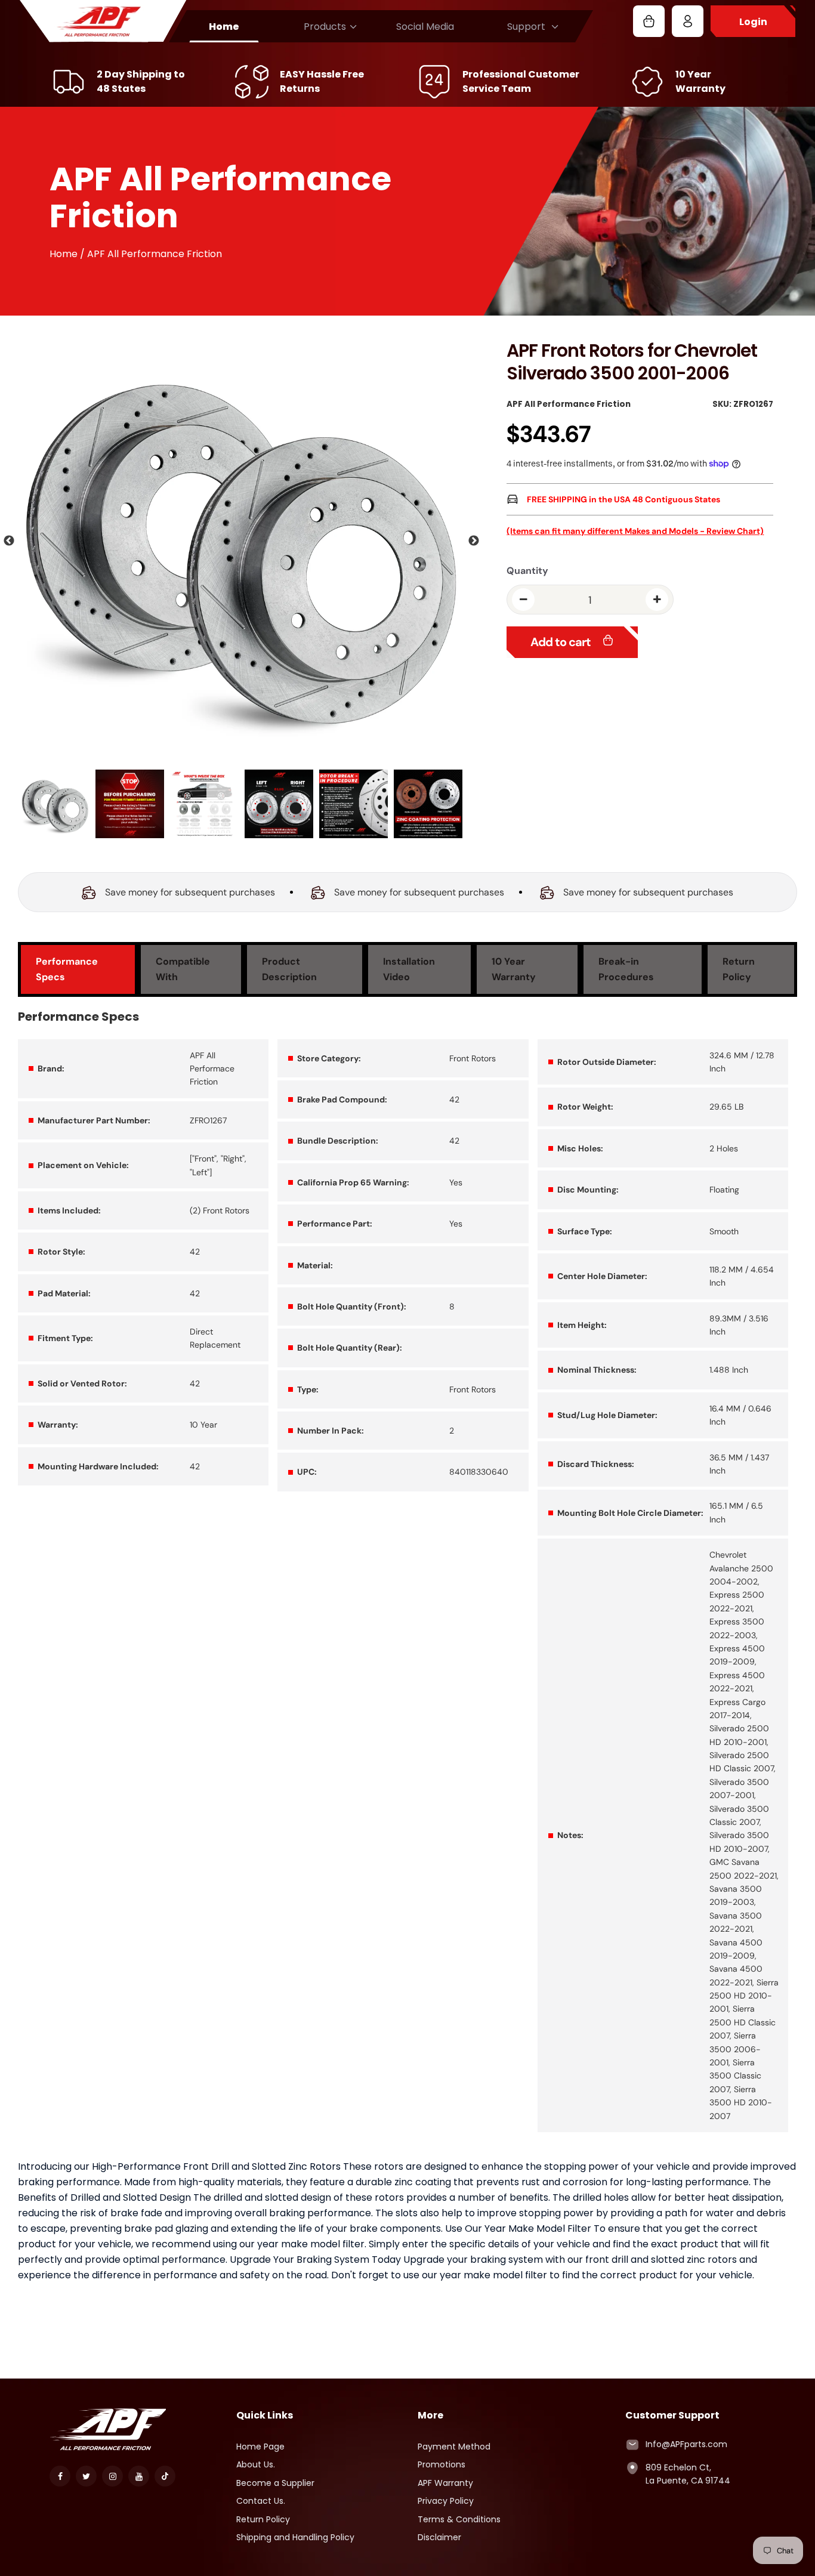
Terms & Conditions (459, 2519)
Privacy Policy (446, 2501)
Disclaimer (439, 2537)
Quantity (527, 571)
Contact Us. (261, 2501)
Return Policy (263, 2519)
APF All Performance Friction (569, 404)
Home (224, 27)
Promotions (442, 2464)
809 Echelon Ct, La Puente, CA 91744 (688, 2474)
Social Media (425, 27)
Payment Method (454, 2447)
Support (526, 27)
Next (474, 541)
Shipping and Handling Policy (295, 2537)
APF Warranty (445, 2483)
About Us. (256, 2464)
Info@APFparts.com (686, 2444)
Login (753, 22)
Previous (9, 541)
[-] (523, 600)
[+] (657, 600)
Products (325, 27)
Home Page (260, 2447)
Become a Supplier (275, 2483)
